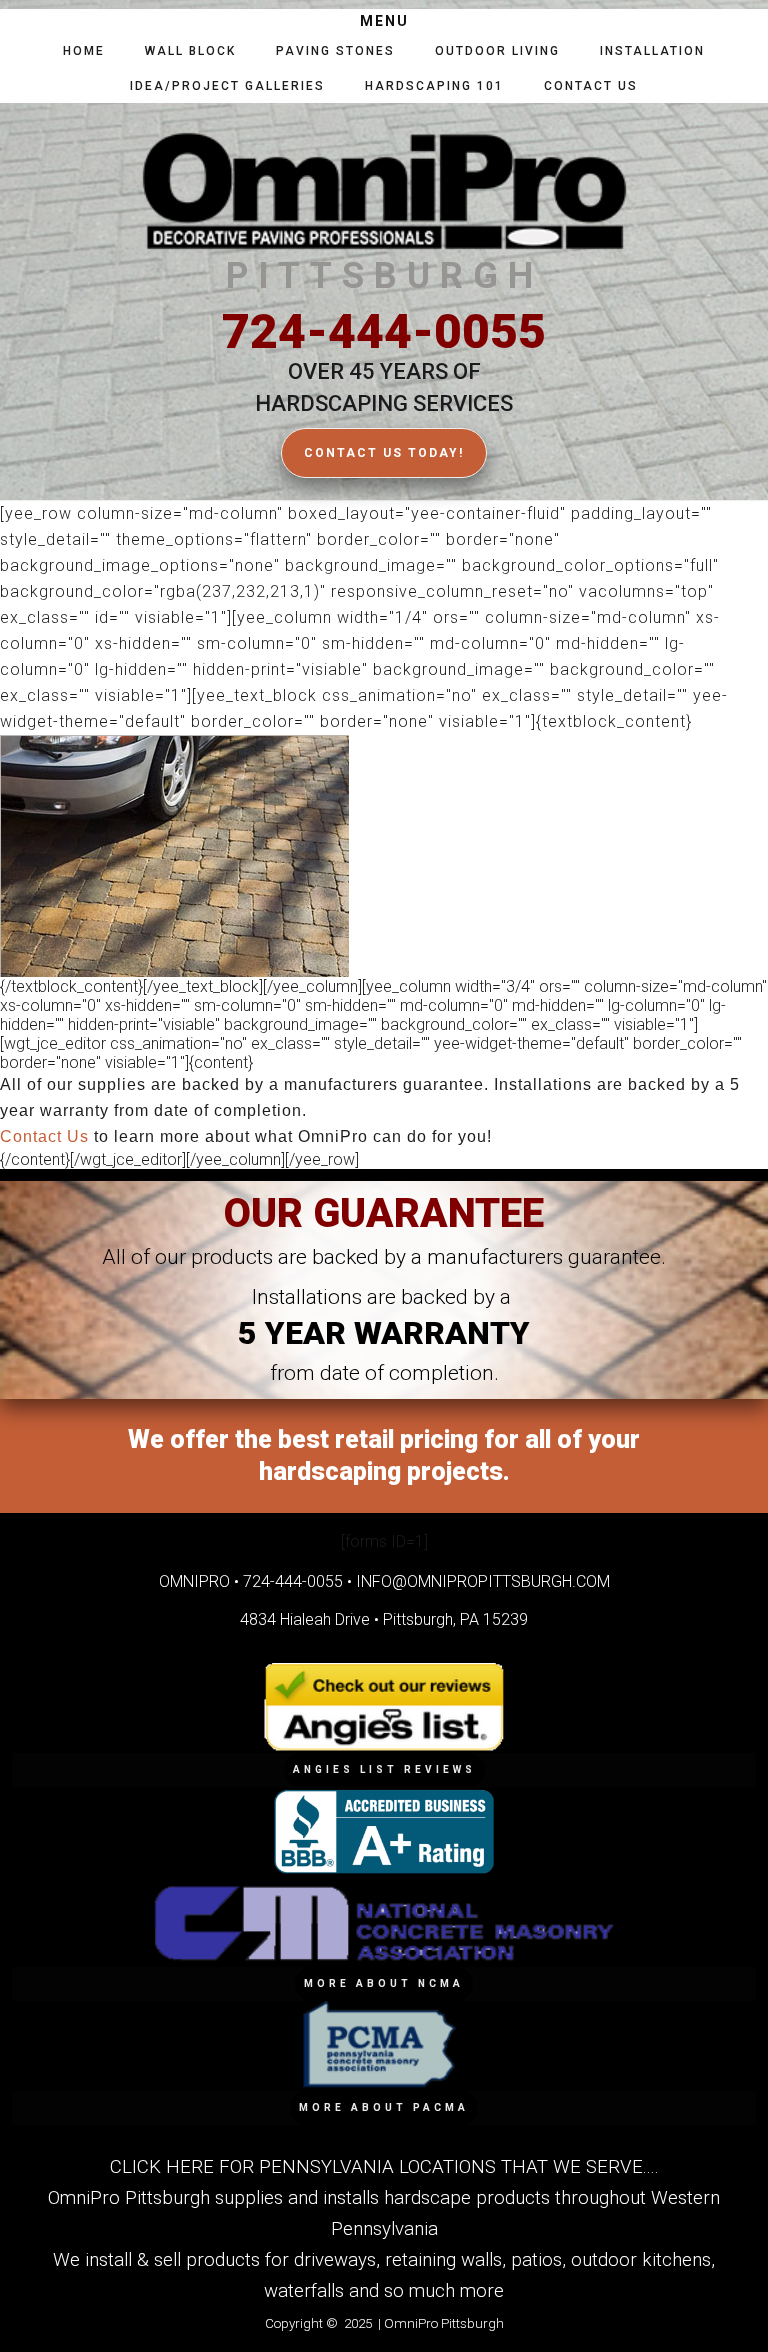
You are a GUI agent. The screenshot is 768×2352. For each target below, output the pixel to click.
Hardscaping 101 (434, 86)
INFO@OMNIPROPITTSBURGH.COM (483, 1581)
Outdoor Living (497, 51)
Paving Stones (335, 51)
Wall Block (190, 51)
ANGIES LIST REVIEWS (384, 1769)
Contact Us (591, 86)
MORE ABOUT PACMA (384, 2107)
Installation (652, 51)
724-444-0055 (384, 331)
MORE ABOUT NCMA (384, 1983)
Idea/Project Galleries (227, 86)
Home (84, 51)
